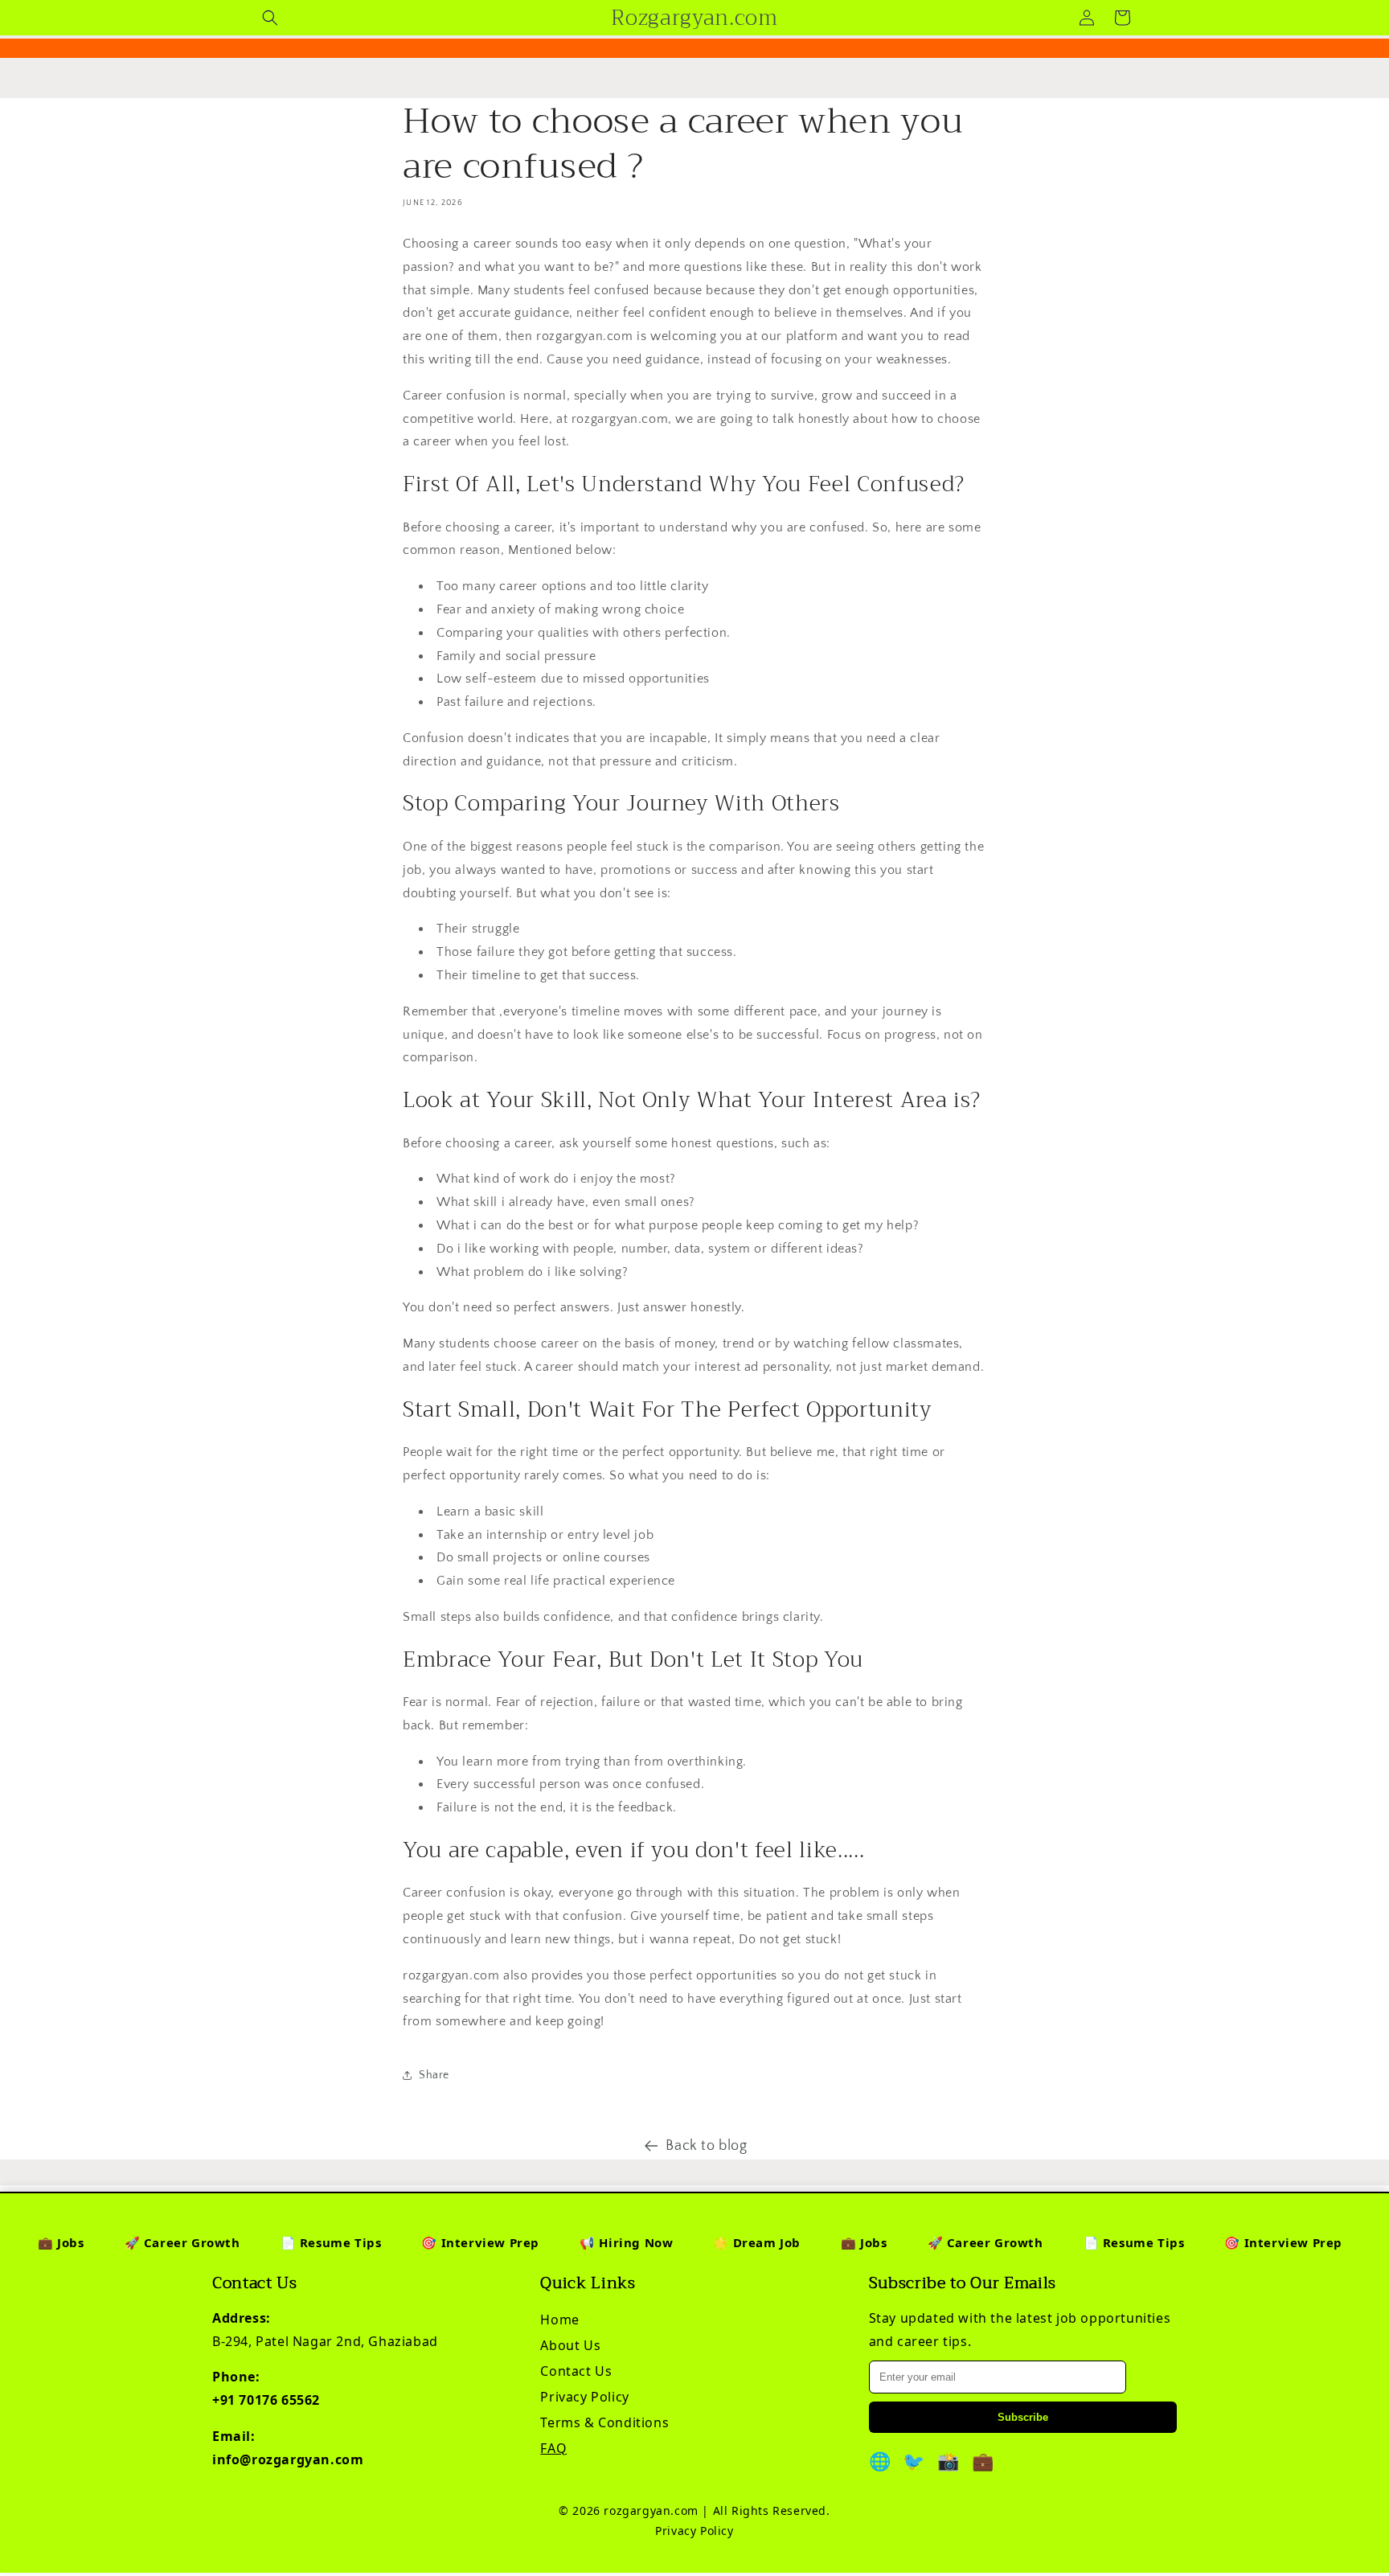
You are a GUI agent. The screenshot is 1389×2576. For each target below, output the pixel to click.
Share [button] (434, 2075)
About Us (570, 2345)
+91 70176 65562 (266, 2400)
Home (559, 2320)
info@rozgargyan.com (288, 2459)
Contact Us (576, 2371)
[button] (270, 18)
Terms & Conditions (604, 2422)
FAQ (553, 2448)
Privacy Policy (584, 2397)
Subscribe (1023, 2417)
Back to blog (706, 2146)
